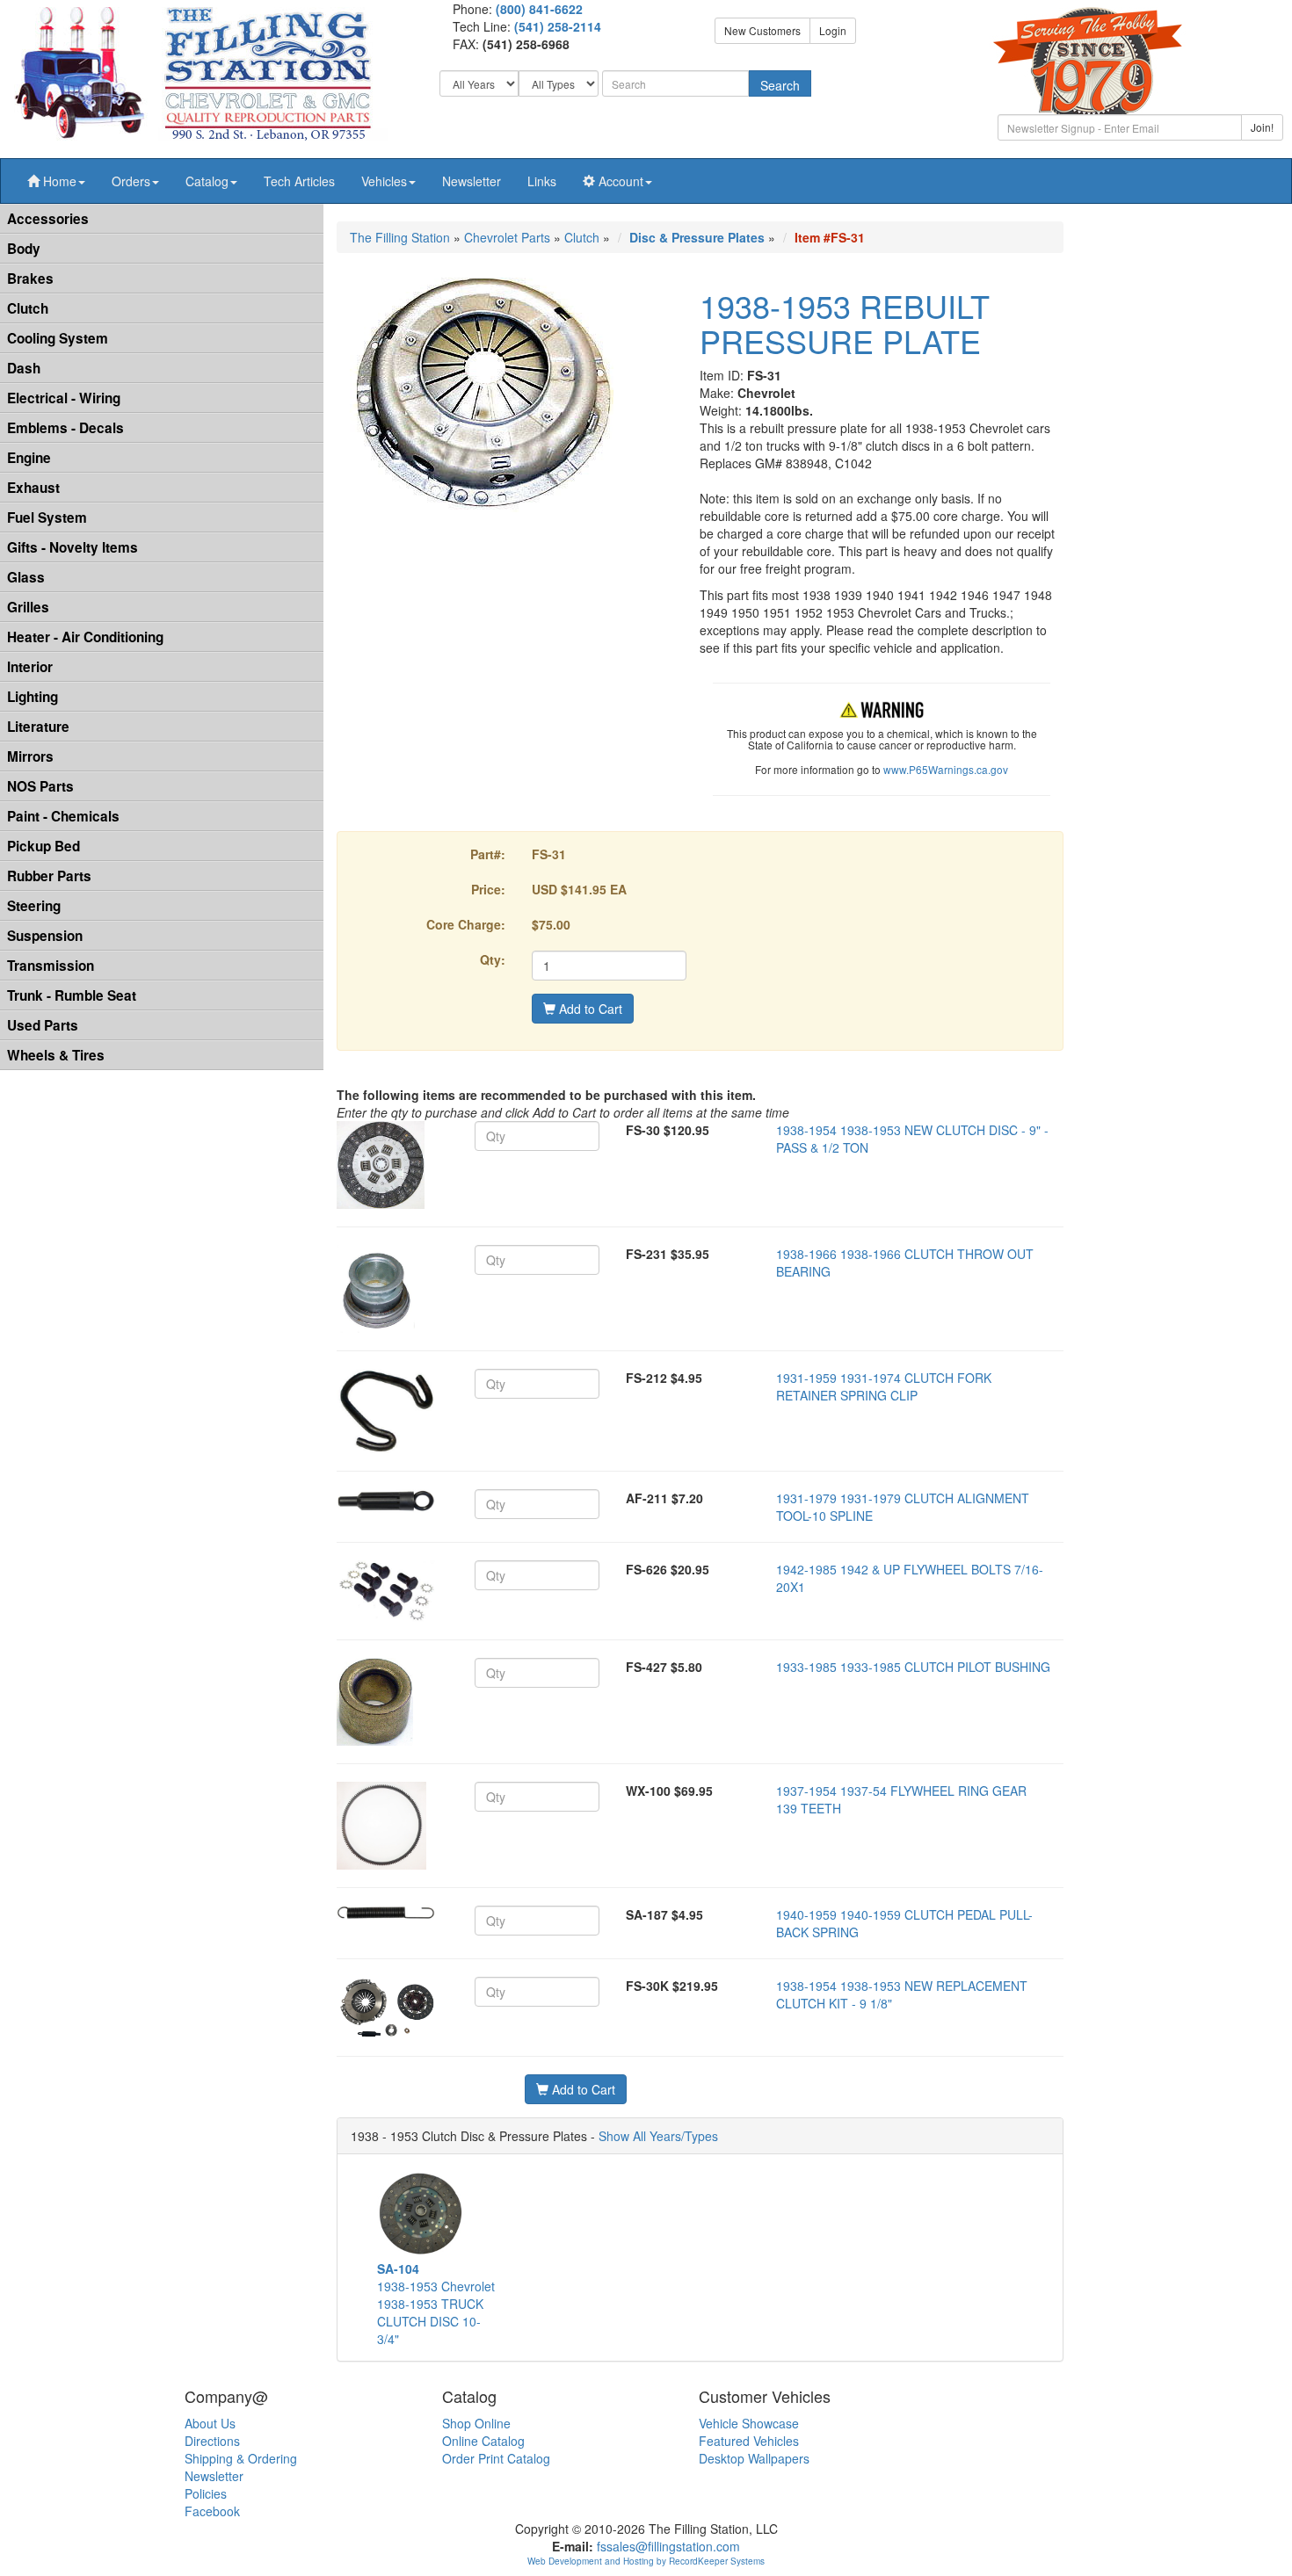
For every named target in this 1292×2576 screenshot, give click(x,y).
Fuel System (47, 517)
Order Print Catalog (496, 2458)
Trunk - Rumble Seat (72, 995)
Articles (299, 181)
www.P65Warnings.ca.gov (946, 769)
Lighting (33, 697)
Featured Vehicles (749, 2441)
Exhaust (33, 488)
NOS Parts (40, 786)
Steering (34, 906)
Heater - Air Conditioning (85, 637)
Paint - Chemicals (63, 816)
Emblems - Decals (65, 428)
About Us (210, 2423)
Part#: (488, 854)
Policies (206, 2493)
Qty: (493, 959)
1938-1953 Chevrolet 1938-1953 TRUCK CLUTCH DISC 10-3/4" (436, 2304)
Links (542, 181)
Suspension (45, 936)
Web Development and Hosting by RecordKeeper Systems (646, 2561)
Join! (1262, 127)
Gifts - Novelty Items (73, 547)
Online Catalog (483, 2441)
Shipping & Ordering (241, 2458)
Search (780, 85)
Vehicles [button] (384, 181)
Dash (24, 368)
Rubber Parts (49, 876)
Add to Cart (589, 1009)
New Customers (762, 30)
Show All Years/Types (658, 2136)
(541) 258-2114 (558, 26)
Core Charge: (466, 924)
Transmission (51, 966)
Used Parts (43, 1025)
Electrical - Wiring (64, 398)
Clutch (28, 308)
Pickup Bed (44, 846)
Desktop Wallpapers (754, 2458)
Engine (29, 458)
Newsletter (472, 181)
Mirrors (30, 756)
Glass (26, 577)
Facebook (212, 2511)
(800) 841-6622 (539, 9)
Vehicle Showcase (749, 2423)
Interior (30, 667)
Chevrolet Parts (507, 237)
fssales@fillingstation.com (668, 2546)
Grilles (28, 607)
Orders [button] (131, 181)
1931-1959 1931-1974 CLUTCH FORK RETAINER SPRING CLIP (884, 1386)
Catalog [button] (207, 181)
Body (24, 249)
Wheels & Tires (56, 1055)
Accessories (48, 219)
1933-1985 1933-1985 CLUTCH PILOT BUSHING (913, 1667)
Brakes (30, 279)
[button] (56, 181)
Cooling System (58, 338)
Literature (38, 727)
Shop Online (476, 2423)
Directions (212, 2441)
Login (833, 30)
